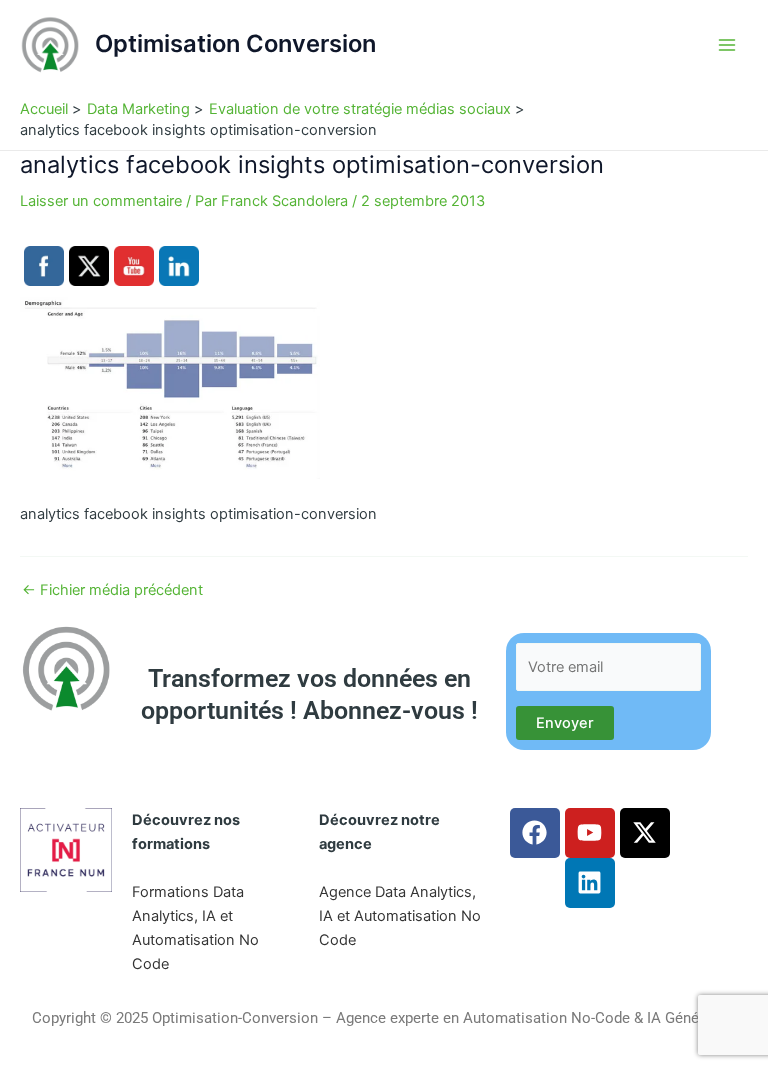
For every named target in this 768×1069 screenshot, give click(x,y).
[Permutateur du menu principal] (727, 45)
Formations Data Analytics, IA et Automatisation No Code (195, 928)
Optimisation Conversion (235, 43)
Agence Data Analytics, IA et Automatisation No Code (400, 916)
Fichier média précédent (112, 590)
